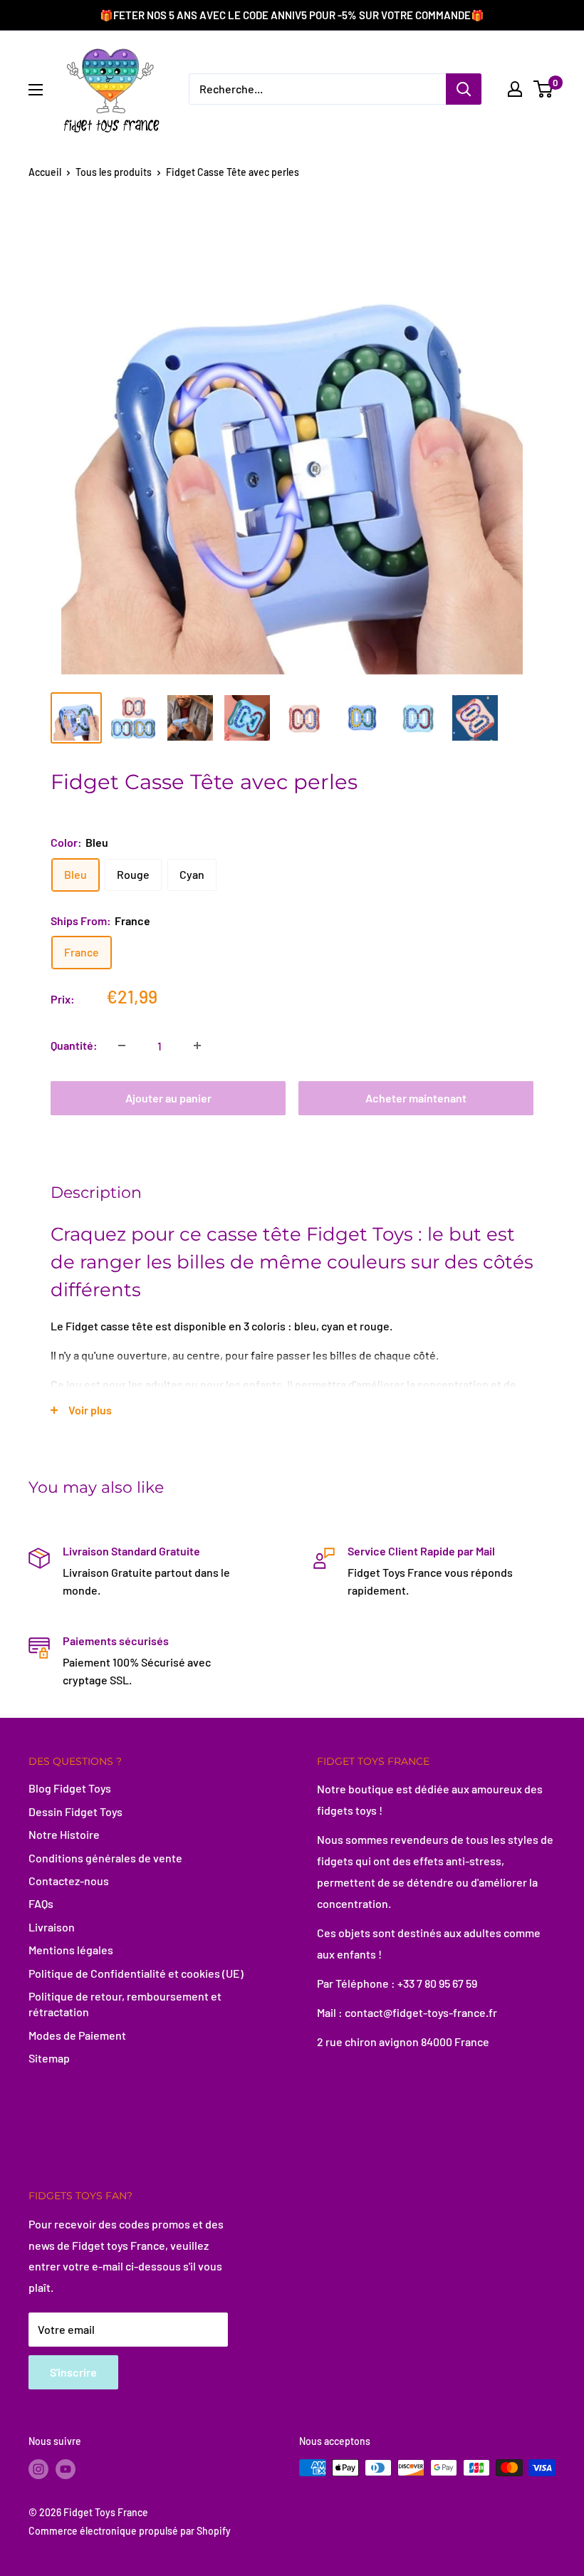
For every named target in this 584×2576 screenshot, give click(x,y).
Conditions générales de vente (105, 1858)
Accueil (45, 172)
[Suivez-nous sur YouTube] (66, 2469)
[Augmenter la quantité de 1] (197, 1045)
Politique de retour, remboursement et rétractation (125, 2004)
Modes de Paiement (77, 2035)
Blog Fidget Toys (70, 1788)
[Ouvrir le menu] (36, 90)
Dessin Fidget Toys (75, 1811)
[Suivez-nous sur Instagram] (38, 2469)
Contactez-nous (69, 1881)
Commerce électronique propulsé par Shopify (130, 2531)
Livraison (52, 1927)
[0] (544, 89)
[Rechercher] (464, 89)
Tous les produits (114, 172)
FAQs (41, 1903)
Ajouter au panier (168, 1098)
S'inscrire (73, 2372)
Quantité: (74, 1045)
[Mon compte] (515, 89)
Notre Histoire (64, 1834)
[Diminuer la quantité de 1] (122, 1045)
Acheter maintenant (416, 1098)
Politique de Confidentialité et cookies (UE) (136, 1973)
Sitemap (49, 2058)
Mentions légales (71, 1950)
